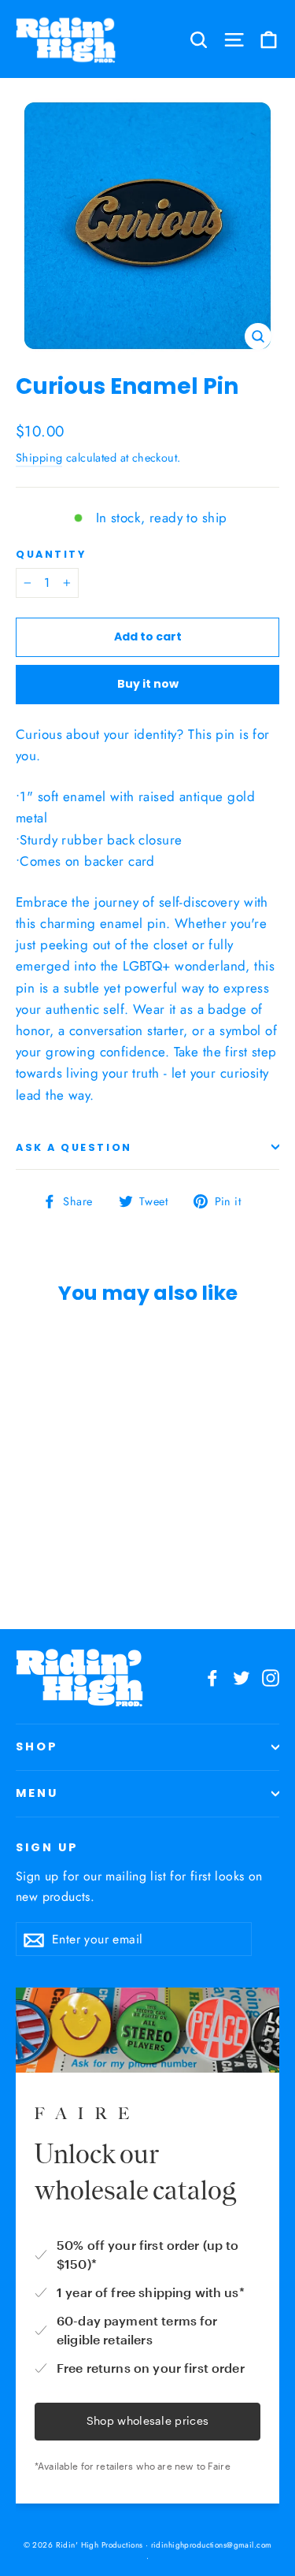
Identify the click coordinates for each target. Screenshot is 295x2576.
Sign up (47, 1847)
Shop (37, 1746)
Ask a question (74, 1147)
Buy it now (148, 684)
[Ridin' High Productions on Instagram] (271, 1677)
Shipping (39, 458)
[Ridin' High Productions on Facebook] (212, 1677)
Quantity (51, 554)
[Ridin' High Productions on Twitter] (242, 1677)
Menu (37, 1793)
